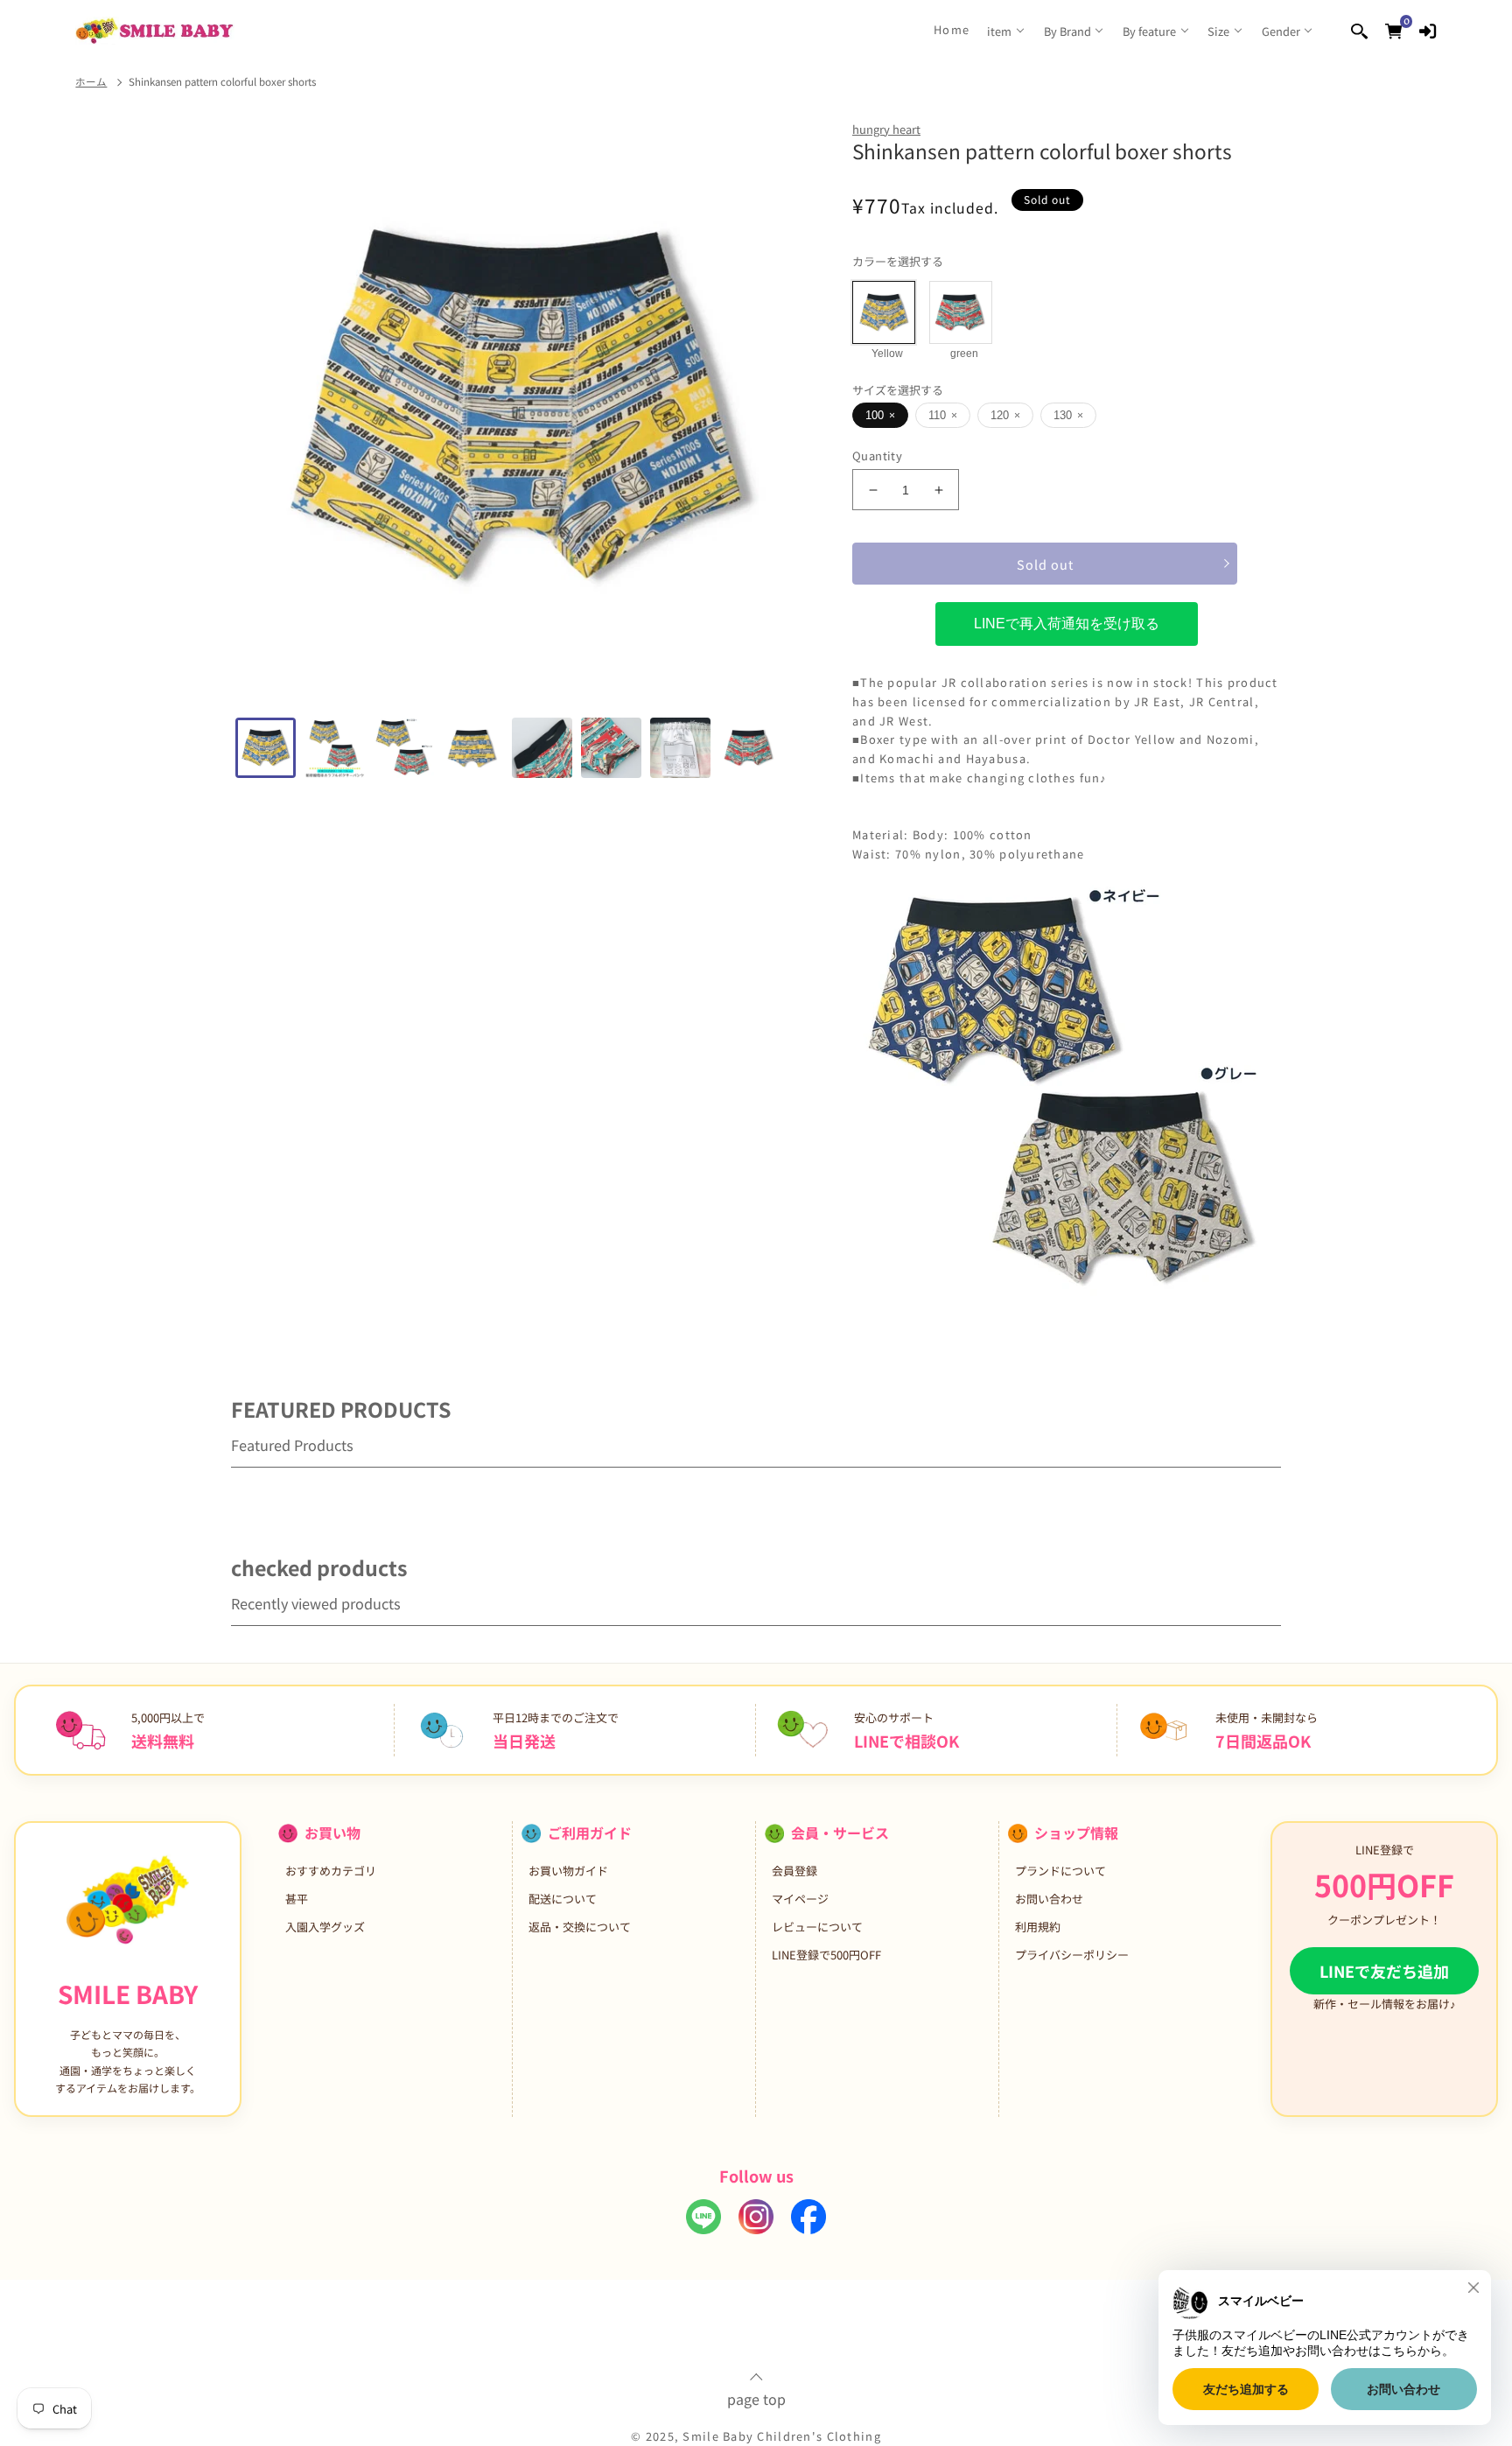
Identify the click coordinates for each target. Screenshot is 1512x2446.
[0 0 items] (1393, 30)
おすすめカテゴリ (331, 1871)
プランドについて (1060, 1871)
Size (1218, 31)
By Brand (1067, 31)
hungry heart (886, 129)
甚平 (297, 1899)
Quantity (877, 456)
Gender (1281, 31)
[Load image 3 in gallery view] (404, 748)
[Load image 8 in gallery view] (749, 748)
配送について (563, 1899)
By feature (1149, 31)
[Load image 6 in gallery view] (611, 748)
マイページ (800, 1899)
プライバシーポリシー (1072, 1955)
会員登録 (794, 1871)
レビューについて (817, 1927)
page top (756, 2397)
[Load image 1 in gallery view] (266, 748)
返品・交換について (580, 1927)
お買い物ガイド (568, 1871)
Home (952, 30)
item (999, 31)
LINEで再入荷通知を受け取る (1067, 624)
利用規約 (1038, 1927)
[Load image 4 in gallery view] (473, 748)
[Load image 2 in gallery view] (335, 748)
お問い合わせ (1049, 1899)
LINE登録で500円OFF (826, 1955)
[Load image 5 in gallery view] (542, 748)
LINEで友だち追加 (1384, 1971)
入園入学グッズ (325, 1927)
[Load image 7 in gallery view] (680, 748)
